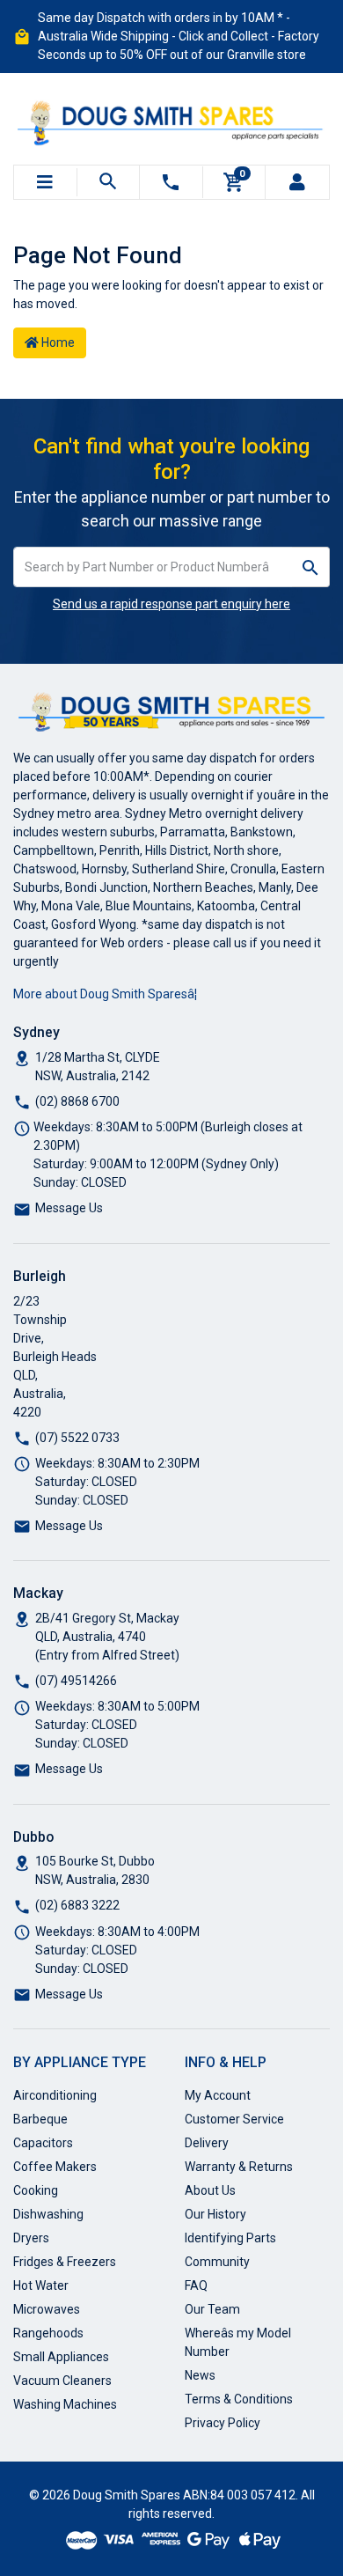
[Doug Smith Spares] (171, 120)
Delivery (207, 2143)
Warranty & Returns (239, 2167)
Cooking (36, 2190)
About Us (210, 2190)
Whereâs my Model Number (238, 2342)
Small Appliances (61, 2357)
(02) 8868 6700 (77, 1101)
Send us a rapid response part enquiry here (171, 604)
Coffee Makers (55, 2167)
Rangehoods (48, 2333)
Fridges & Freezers (65, 2262)
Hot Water (41, 2285)
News (200, 2375)
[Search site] (311, 567)
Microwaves (47, 2309)
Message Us (69, 1208)
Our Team (212, 2309)
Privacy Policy (223, 2423)
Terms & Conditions (239, 2399)
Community (217, 2262)
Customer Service (234, 2119)
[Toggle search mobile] (109, 182)
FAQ (196, 2285)
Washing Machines (65, 2404)
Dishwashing (48, 2214)
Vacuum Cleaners (62, 2381)
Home (57, 342)
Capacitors (43, 2143)
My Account (218, 2095)
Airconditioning (55, 2095)
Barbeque (40, 2119)
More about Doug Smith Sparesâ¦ (105, 994)
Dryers (31, 2238)
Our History (215, 2214)
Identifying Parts (230, 2238)
